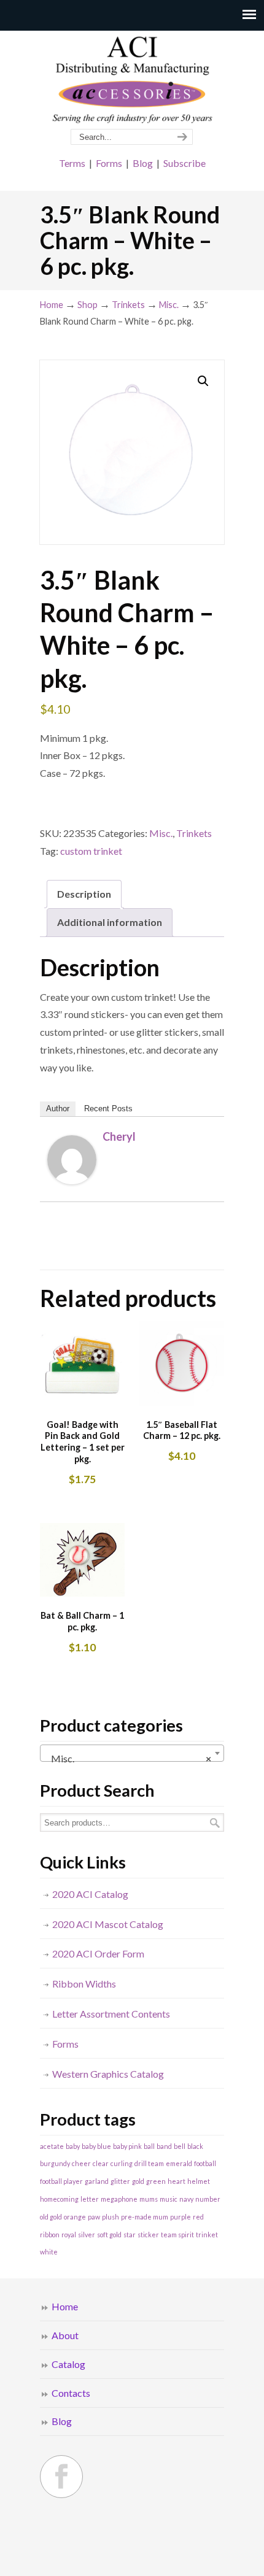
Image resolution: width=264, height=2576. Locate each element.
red (198, 2217)
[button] (203, 381)
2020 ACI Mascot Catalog (108, 1924)
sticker (148, 2235)
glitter (120, 2181)
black (195, 2146)
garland (97, 2181)
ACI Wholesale (132, 80)
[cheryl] (72, 1180)
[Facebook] (61, 2477)
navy (186, 2199)
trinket (207, 2235)
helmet (199, 2181)
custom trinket (91, 851)
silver (87, 2235)
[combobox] (132, 1753)
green (156, 2181)
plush (111, 2217)
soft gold (109, 2235)
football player (61, 2181)
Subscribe (184, 163)
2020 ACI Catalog (90, 1894)
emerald (179, 2163)
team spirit (177, 2235)
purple (181, 2217)
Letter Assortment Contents (111, 2014)
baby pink (127, 2146)
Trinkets (128, 305)
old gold (51, 2217)
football (205, 2163)
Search (215, 1823)
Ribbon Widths (84, 1984)
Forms (109, 163)
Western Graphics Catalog (108, 2074)
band (164, 2146)
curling (122, 2163)
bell (180, 2146)
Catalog (68, 2364)
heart (177, 2181)
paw (94, 2217)
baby (73, 2146)
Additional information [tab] (110, 922)
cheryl (119, 1136)
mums (149, 2199)
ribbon (50, 2235)
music (169, 2199)
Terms (72, 163)
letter (90, 2199)
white (49, 2252)
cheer (81, 2163)
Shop (87, 305)
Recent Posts (108, 1109)
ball (149, 2146)
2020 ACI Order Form (98, 1953)
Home (52, 305)
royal (69, 2235)
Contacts (71, 2393)
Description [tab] (84, 894)
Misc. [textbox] (128, 1758)
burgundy (55, 2163)
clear (101, 2163)
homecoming (59, 2199)
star (130, 2235)
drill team (149, 2163)
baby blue (96, 2146)
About (65, 2335)
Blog (143, 163)
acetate (52, 2146)
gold (138, 2181)
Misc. (169, 305)
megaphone (119, 2199)
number (208, 2199)
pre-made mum (145, 2217)
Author (58, 1109)
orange (75, 2217)
